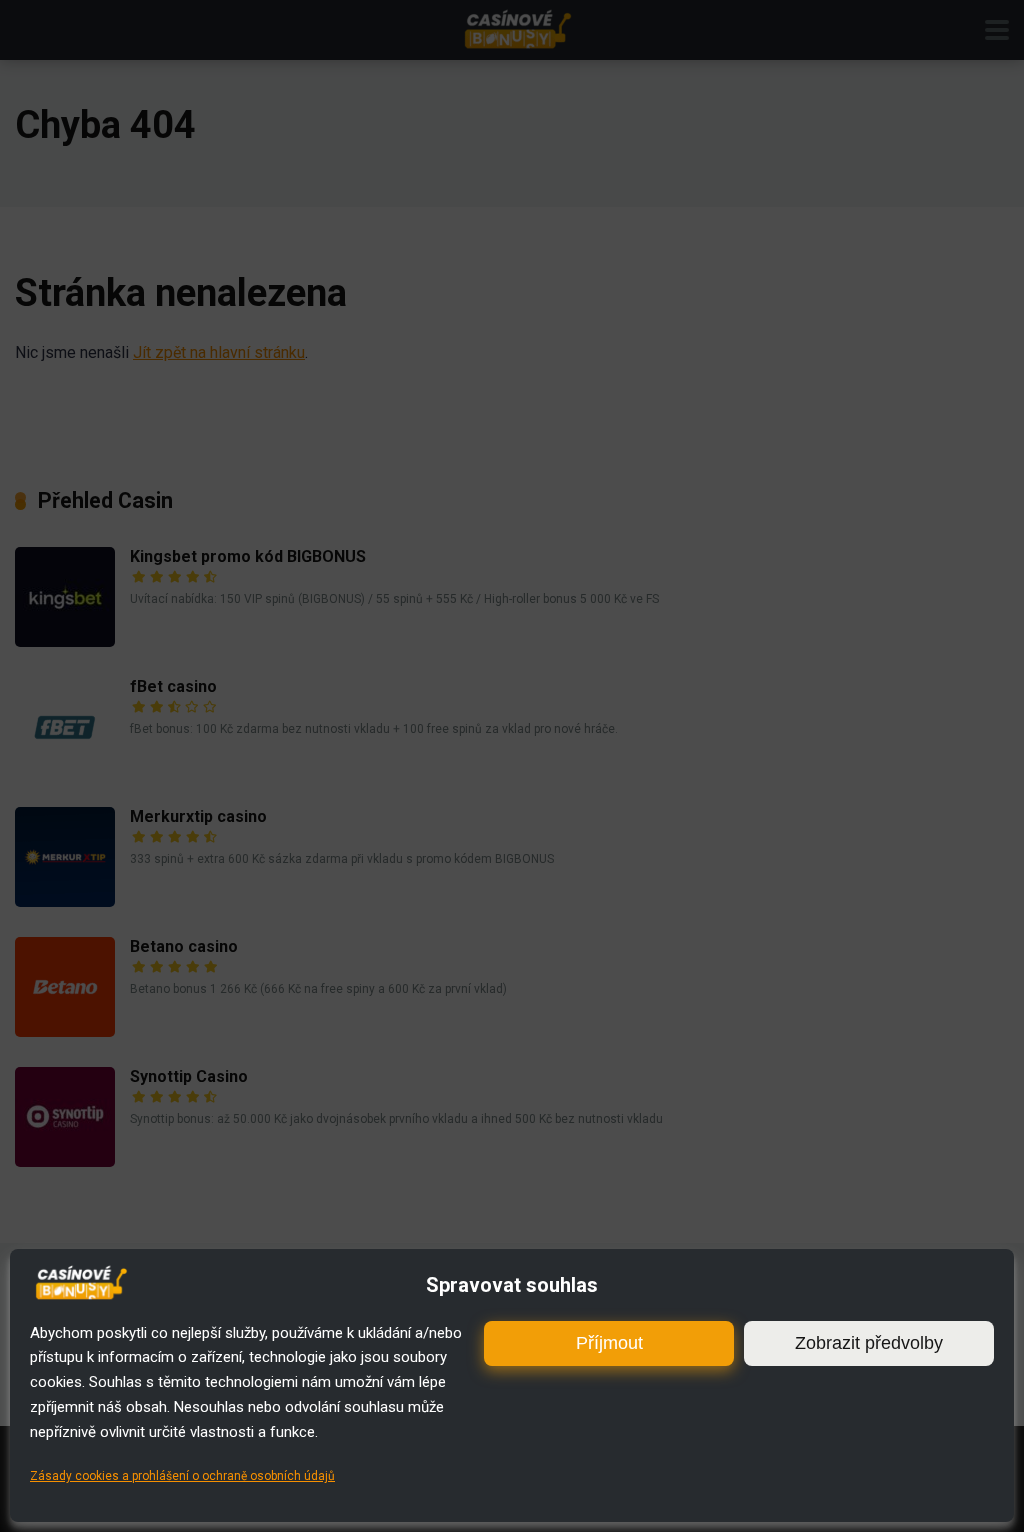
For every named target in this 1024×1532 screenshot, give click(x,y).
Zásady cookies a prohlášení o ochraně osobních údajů (182, 1476)
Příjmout (609, 1343)
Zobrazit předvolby (869, 1343)
